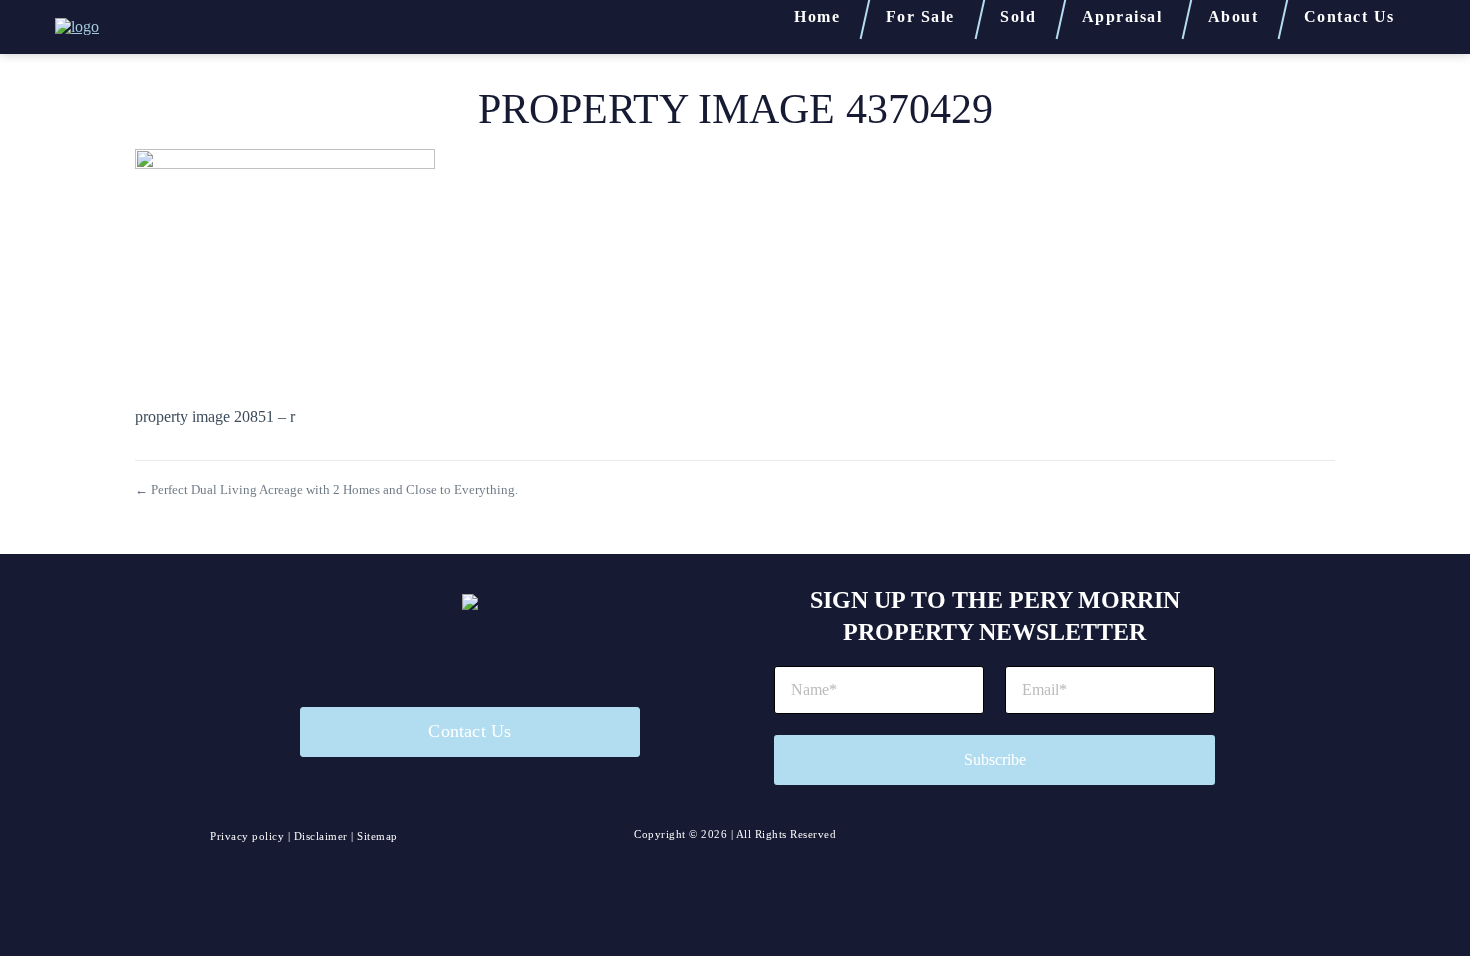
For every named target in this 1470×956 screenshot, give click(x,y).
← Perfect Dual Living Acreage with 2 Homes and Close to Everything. (326, 489)
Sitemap (377, 836)
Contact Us (469, 731)
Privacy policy (247, 836)
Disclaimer (321, 836)
